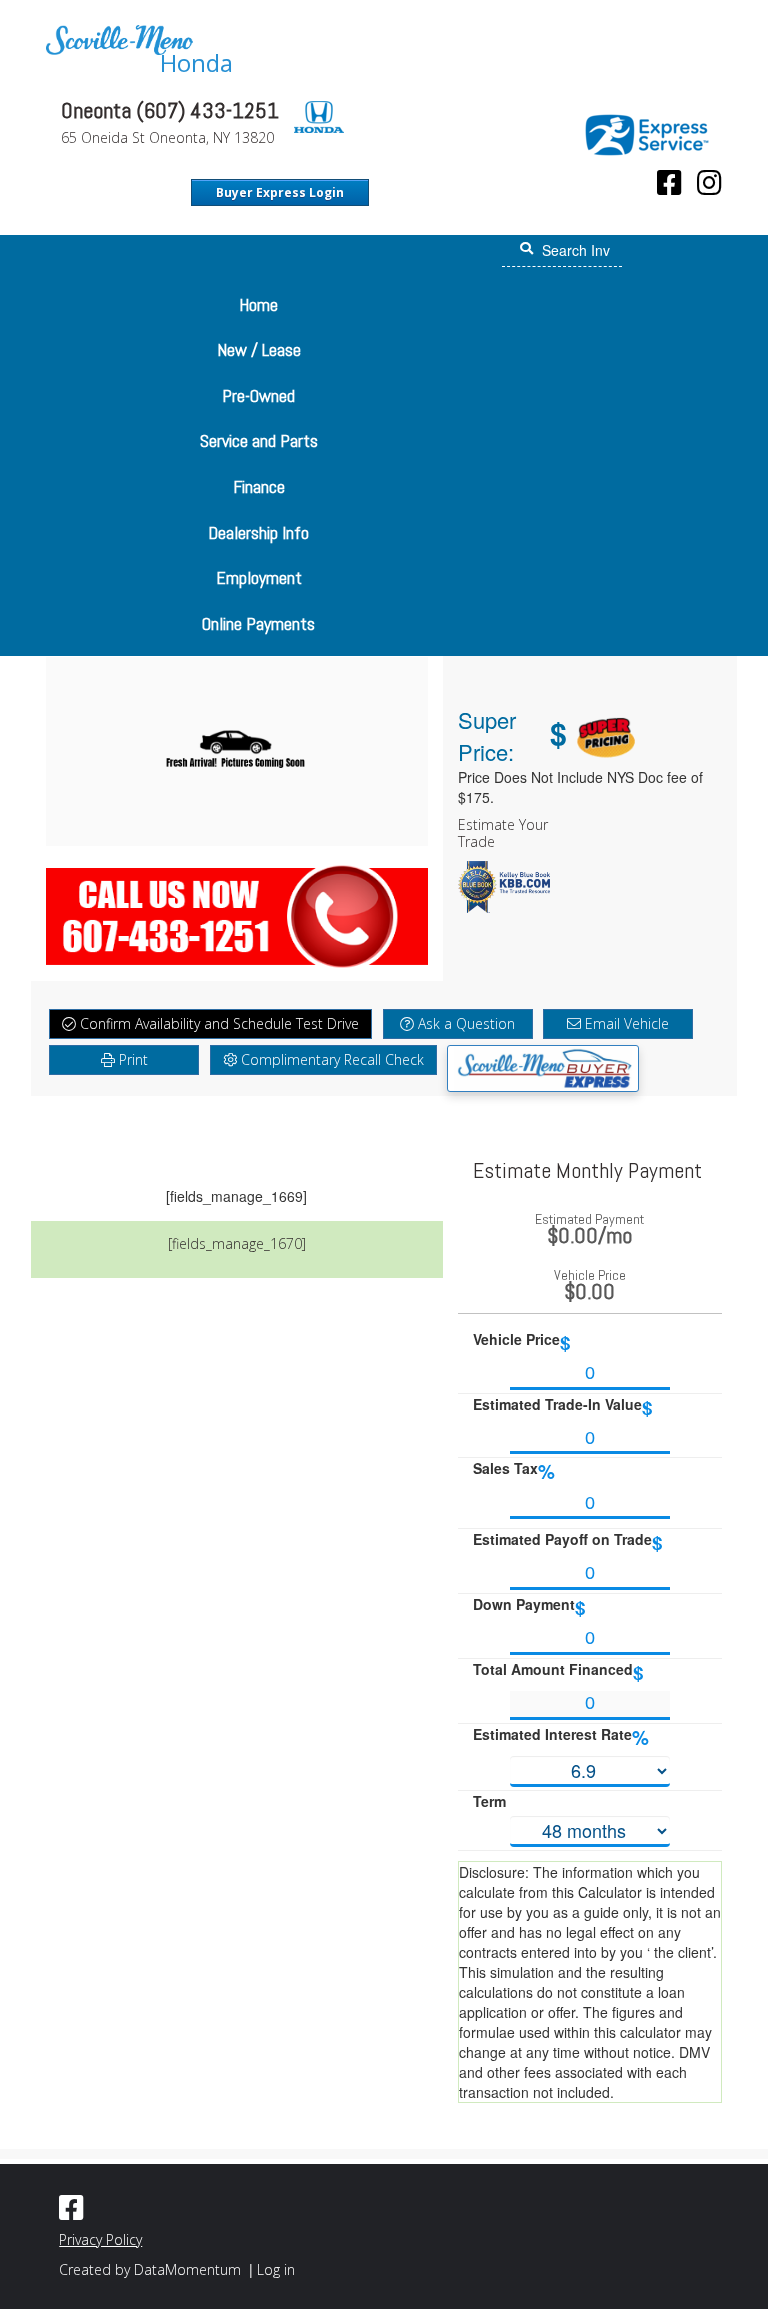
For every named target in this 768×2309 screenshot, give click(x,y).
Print (131, 1059)
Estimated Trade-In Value (563, 1407)
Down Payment (529, 1607)
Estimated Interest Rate (561, 1737)
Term (489, 1801)
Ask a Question (464, 1023)
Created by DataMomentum (152, 2269)
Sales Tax (514, 1471)
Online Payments (258, 623)
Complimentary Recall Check (330, 1059)
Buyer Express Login (280, 192)
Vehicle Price (522, 1342)
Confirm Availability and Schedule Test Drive (217, 1023)
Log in (276, 2269)
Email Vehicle (625, 1023)
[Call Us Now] (237, 911)
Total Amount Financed (558, 1672)
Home (258, 304)
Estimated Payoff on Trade (568, 1542)
